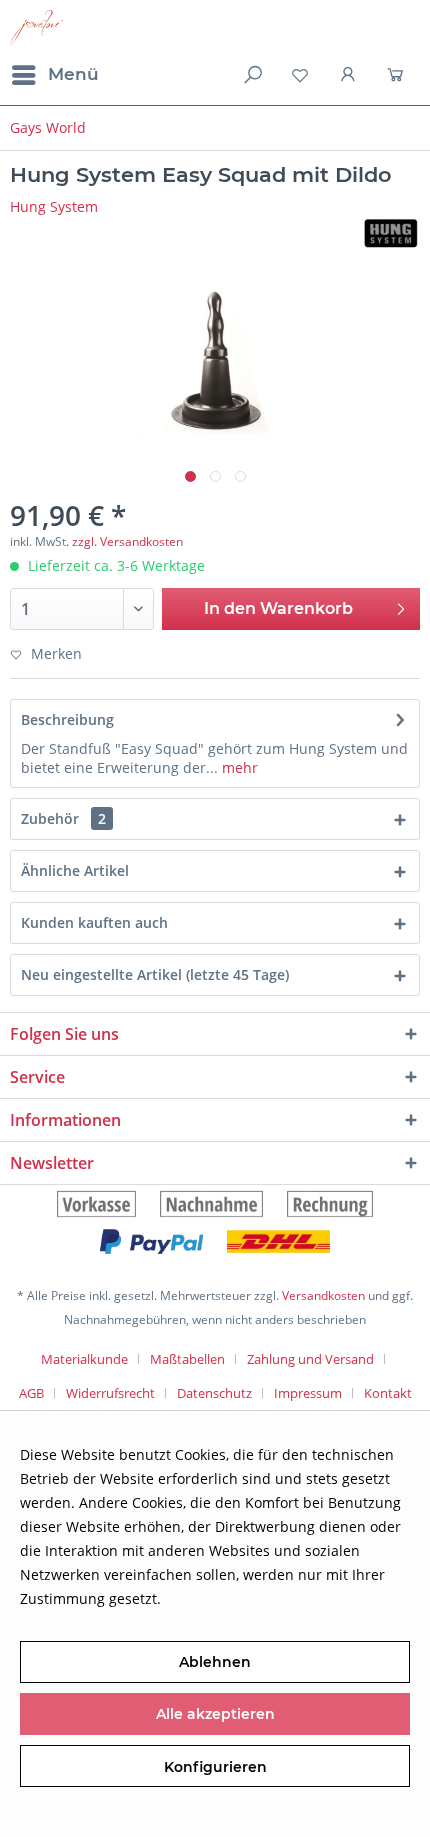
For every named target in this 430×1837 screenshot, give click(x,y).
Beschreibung (67, 719)
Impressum (308, 1393)
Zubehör (63, 818)
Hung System (54, 206)
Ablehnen (215, 1662)
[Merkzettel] (300, 75)
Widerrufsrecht (110, 1393)
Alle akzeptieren (215, 1714)
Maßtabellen (187, 1359)
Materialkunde (84, 1359)
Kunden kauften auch (94, 922)
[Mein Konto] (349, 75)
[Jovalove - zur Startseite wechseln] (36, 27)
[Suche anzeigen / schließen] (251, 75)
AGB (31, 1393)
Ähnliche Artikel (75, 870)
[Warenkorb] (398, 75)
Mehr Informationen (233, 1598)
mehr (238, 767)
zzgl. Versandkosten (127, 541)
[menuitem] (54, 75)
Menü (73, 74)
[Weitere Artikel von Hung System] (391, 233)
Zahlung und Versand (310, 1359)
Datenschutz (214, 1393)
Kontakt (388, 1393)
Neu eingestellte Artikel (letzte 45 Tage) (155, 974)
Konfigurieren (215, 1767)
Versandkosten (323, 1295)
